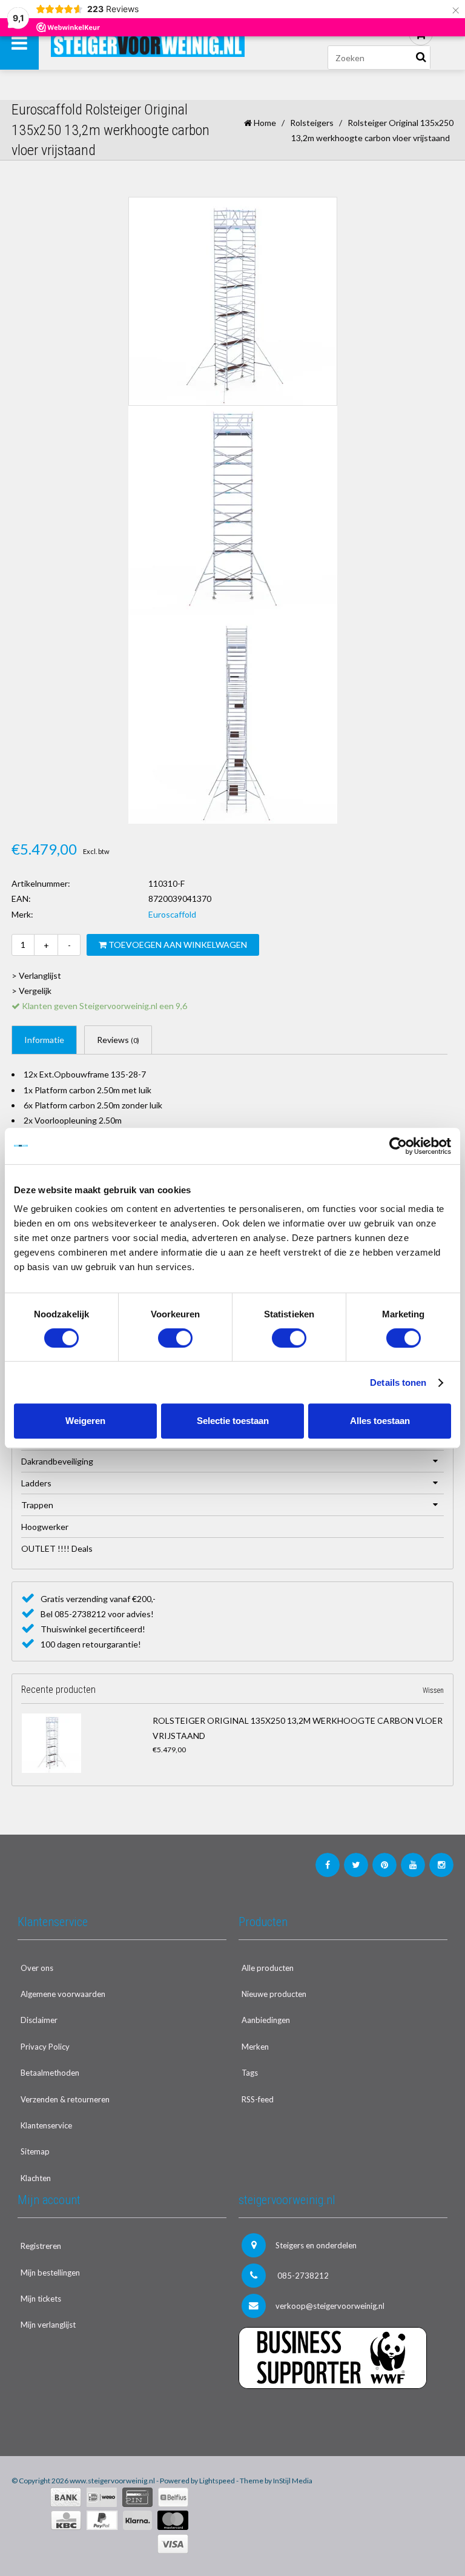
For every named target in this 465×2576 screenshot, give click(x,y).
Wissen (433, 1690)
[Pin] (137, 2497)
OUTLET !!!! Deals (57, 1548)
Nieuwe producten (274, 1994)
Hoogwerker (45, 1527)
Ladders (36, 1483)
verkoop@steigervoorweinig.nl (330, 2306)
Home (264, 123)
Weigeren (85, 1421)
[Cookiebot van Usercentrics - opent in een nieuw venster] (398, 1146)
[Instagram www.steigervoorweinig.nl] (441, 1865)
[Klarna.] (137, 2520)
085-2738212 (302, 2276)
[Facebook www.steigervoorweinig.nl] (328, 1865)
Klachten (36, 2178)
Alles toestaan (380, 1421)
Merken (255, 2047)
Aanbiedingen (266, 2020)
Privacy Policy (45, 2047)
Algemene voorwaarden (63, 1994)
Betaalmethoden (50, 2073)
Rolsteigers (312, 123)
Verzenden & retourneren (65, 2099)
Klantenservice (46, 2125)
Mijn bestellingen (50, 2273)
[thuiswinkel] (343, 2413)
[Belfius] (173, 2497)
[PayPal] (102, 2520)
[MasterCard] (173, 2520)
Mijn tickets (41, 2299)
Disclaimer (39, 2020)
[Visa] (173, 2544)
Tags (250, 2073)
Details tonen (398, 1382)
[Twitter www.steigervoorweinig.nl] (356, 1865)
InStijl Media (293, 2481)
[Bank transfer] (66, 2497)
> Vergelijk (31, 991)
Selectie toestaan (233, 1421)
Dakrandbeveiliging (57, 1461)
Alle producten (268, 1968)
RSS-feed (258, 2099)
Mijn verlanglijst (48, 2325)
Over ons (37, 1968)
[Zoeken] (421, 58)
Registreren (41, 2246)
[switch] (175, 1338)
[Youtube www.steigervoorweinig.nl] (413, 1865)
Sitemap (35, 2151)
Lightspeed (217, 2481)
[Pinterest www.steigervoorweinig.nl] (384, 1865)
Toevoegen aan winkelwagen (177, 945)
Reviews (118, 1040)
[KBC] (66, 2520)
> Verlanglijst (36, 975)
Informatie (44, 1040)
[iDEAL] (102, 2497)
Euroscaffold (172, 914)
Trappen (37, 1505)
